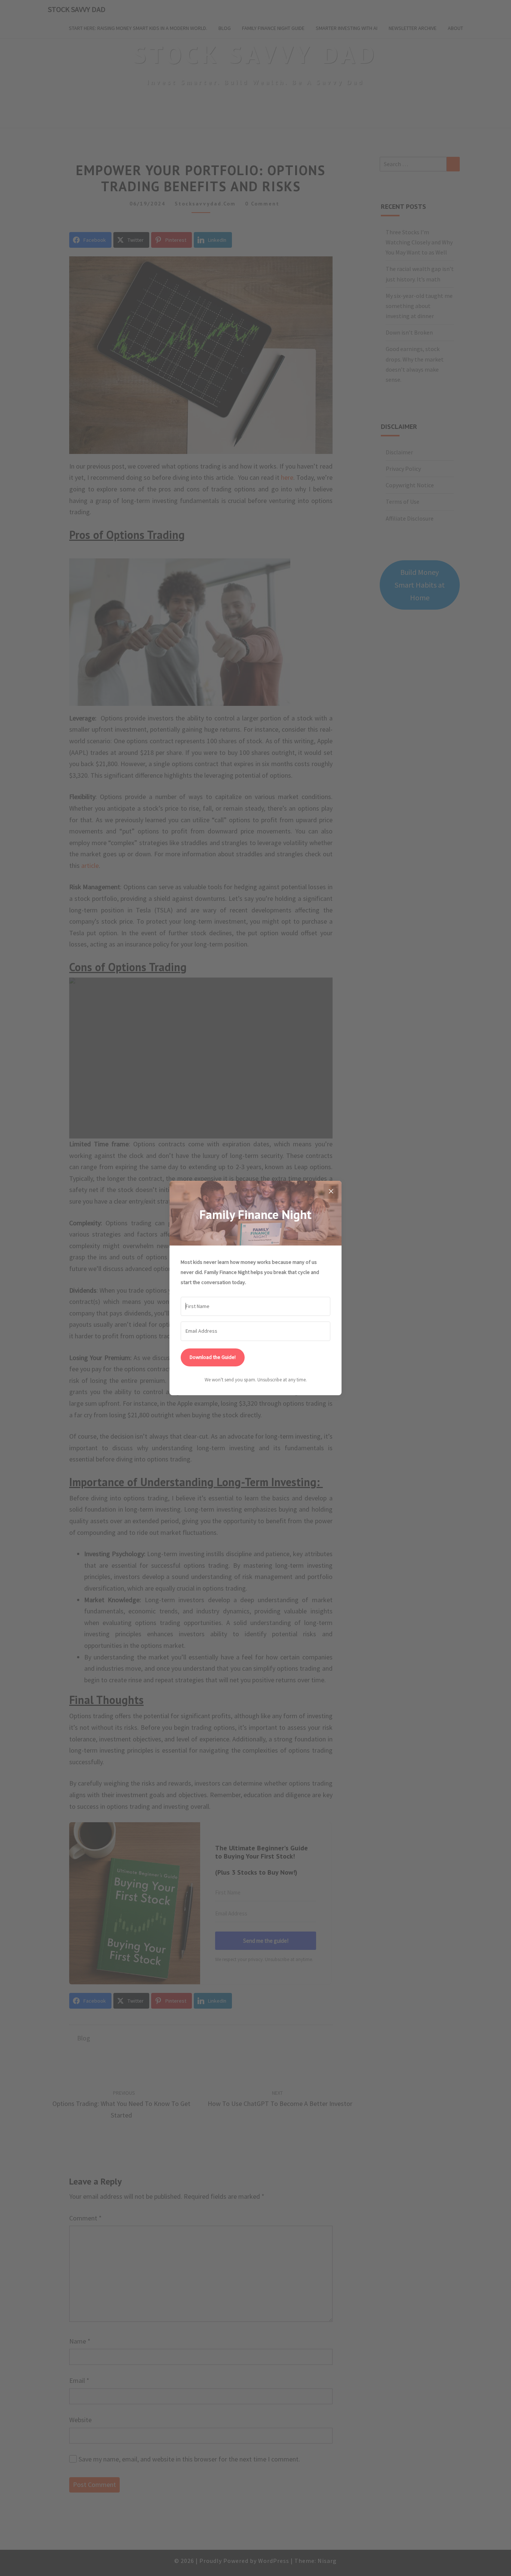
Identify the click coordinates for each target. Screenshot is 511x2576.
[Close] (331, 1191)
